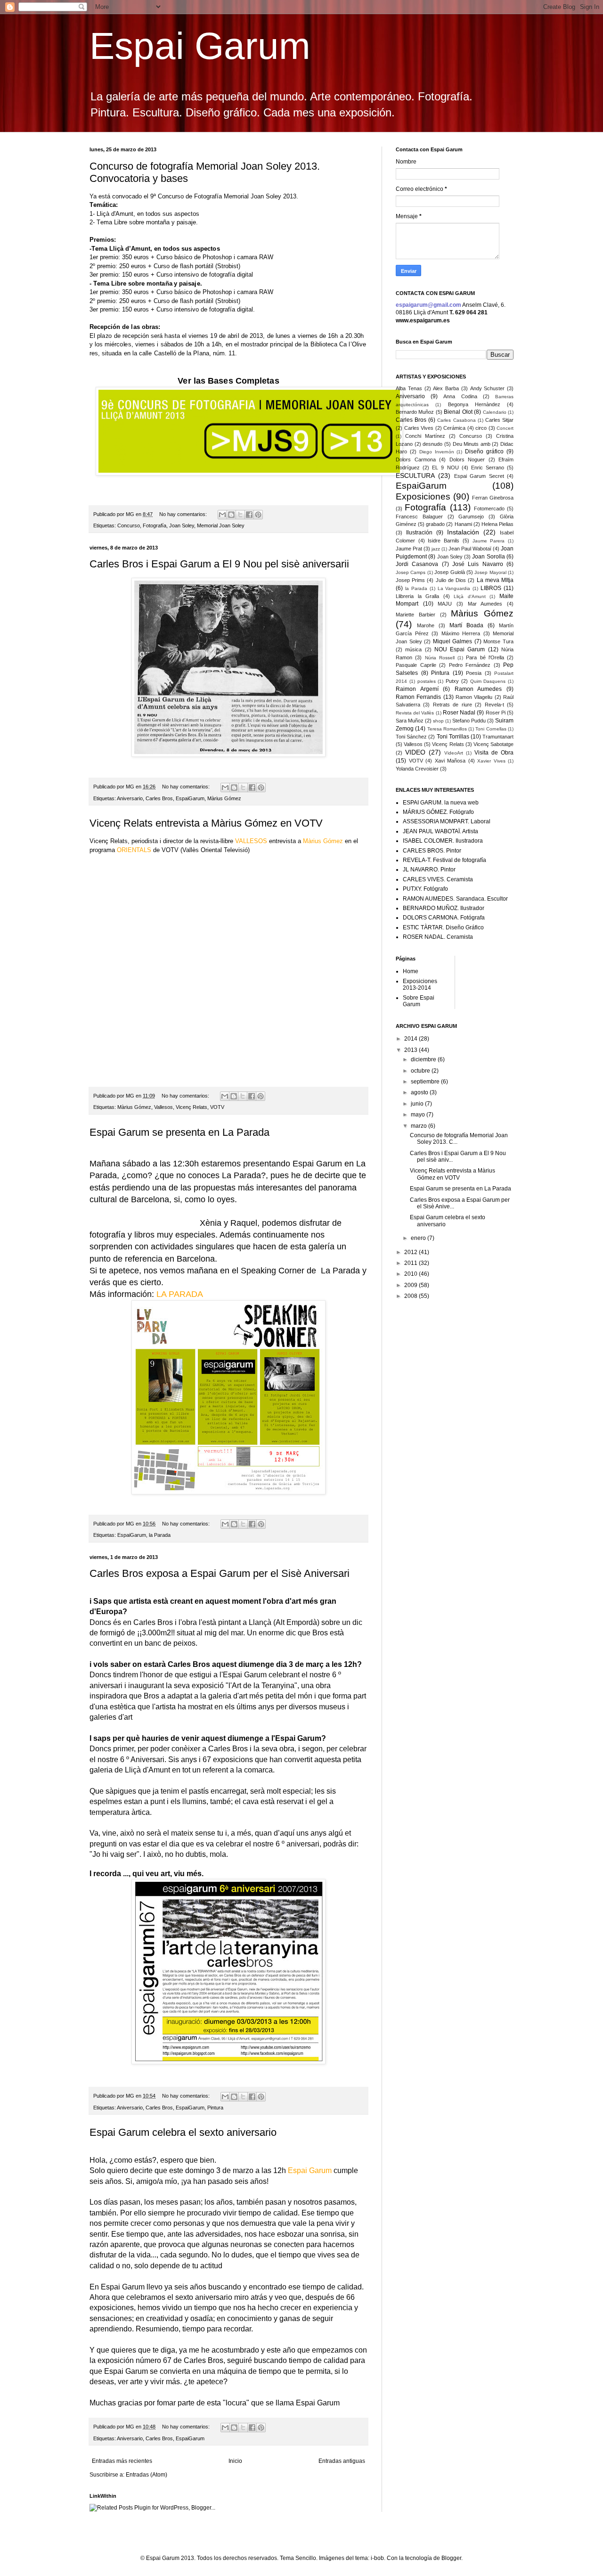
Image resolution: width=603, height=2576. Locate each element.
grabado (435, 524)
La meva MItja (495, 580)
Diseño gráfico (484, 451)
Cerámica (454, 428)
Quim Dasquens (488, 681)
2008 (412, 1296)
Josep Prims (410, 580)
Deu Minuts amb (472, 444)
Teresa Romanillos (447, 729)
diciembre (424, 1059)
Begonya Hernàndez (474, 404)
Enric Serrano (488, 468)
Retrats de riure (452, 705)
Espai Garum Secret (479, 476)
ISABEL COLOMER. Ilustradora (443, 841)
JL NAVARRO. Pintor (429, 870)
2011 (412, 1263)
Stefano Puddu (469, 721)
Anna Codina (460, 396)
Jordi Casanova (417, 564)
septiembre (426, 1082)
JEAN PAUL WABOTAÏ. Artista (440, 831)
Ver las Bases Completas (228, 381)
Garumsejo (471, 517)
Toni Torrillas (453, 737)
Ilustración (419, 533)
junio (418, 1104)
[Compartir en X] (240, 515)
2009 (412, 1285)
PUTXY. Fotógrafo (425, 889)
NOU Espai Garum (460, 649)
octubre (421, 1071)
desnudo (432, 444)
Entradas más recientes (122, 2461)
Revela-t (494, 705)
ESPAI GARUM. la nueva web (441, 803)
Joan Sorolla (488, 557)
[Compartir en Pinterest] (258, 515)
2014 (412, 1039)
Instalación (463, 532)
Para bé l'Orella (485, 657)
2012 (412, 1252)
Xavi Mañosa (450, 761)
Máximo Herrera (461, 633)
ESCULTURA (415, 476)
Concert (505, 428)
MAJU (445, 604)
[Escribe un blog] (231, 515)
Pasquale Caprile (416, 665)
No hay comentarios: (184, 514)
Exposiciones (423, 496)
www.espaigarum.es (423, 320)
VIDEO (415, 752)
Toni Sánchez (411, 737)
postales (427, 681)
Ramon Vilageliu (474, 697)
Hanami (463, 524)
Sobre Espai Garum (419, 1001)
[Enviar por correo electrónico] (222, 515)
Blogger (451, 2558)
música (413, 649)
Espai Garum (200, 46)
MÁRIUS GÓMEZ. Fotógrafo (438, 812)
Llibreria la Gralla (417, 596)
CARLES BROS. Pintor (432, 851)
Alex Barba (446, 388)
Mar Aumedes (485, 604)
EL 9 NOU (445, 468)
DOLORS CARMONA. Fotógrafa (444, 918)
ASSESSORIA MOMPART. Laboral (447, 821)
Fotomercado (489, 509)
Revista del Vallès (415, 713)
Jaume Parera (489, 541)
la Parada (160, 1535)
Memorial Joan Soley (221, 525)
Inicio (235, 2461)
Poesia (474, 673)
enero (419, 1238)
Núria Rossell (440, 658)
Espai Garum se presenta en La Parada (179, 1132)
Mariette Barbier (416, 615)
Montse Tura (498, 641)
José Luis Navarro (478, 564)
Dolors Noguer (467, 459)
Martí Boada (466, 625)
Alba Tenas (409, 388)
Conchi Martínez (425, 436)
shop (438, 721)
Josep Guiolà (449, 572)
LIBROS (491, 588)
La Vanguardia (454, 588)
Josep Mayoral (490, 572)
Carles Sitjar (499, 420)
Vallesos (163, 1107)
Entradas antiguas (342, 2461)
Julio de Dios (451, 580)
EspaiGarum (190, 798)
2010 (412, 1274)
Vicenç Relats (191, 1107)
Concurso (129, 525)
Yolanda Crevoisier (417, 769)
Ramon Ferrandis (418, 697)
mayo (419, 1115)
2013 (412, 1050)
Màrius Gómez (224, 798)
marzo (420, 1126)
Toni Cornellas (491, 729)
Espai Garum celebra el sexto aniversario (183, 2132)
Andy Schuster (488, 388)
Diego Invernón (437, 452)
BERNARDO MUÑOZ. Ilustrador (444, 908)
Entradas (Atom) (147, 2475)
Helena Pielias (497, 524)
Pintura (215, 2108)
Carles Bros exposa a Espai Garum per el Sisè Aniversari (220, 1573)
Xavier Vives (491, 761)
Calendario (495, 412)
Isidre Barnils (444, 541)
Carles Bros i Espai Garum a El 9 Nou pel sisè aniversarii (219, 564)
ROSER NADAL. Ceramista (438, 937)
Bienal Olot (458, 412)
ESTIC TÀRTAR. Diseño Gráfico (443, 927)
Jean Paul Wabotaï (470, 549)
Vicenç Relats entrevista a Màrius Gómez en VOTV (206, 823)
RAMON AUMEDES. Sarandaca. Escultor (455, 899)
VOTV (217, 1107)
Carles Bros (159, 798)
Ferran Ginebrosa (493, 498)
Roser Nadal (459, 713)
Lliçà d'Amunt (470, 596)
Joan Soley (182, 525)
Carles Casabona (456, 420)
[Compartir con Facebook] (249, 515)
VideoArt (454, 753)
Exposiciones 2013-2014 (420, 984)
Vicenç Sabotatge (493, 744)
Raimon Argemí (417, 689)
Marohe (426, 625)
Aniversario (130, 798)
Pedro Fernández (470, 665)
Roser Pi (496, 713)
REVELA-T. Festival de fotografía (444, 860)
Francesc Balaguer (419, 517)
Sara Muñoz (410, 721)
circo (481, 428)
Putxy (452, 681)
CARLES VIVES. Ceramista (438, 879)
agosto (420, 1092)
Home (411, 971)
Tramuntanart (498, 737)
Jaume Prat (409, 549)
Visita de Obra (494, 753)
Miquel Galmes (453, 641)
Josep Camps (411, 572)
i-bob (377, 2558)
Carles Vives (419, 428)
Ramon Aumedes (478, 689)
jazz (436, 549)
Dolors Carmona (416, 459)
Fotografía (155, 525)
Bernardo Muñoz (415, 412)
